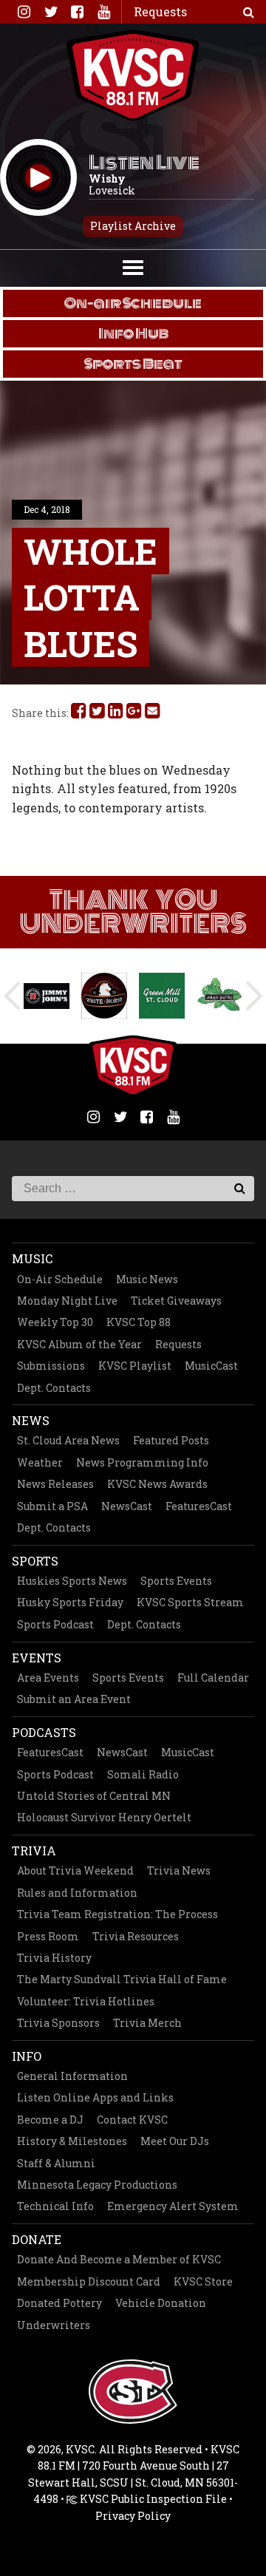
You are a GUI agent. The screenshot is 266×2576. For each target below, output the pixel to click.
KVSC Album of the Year (79, 1344)
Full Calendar (213, 1678)
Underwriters (54, 2325)
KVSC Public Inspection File (152, 2499)
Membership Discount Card (89, 2281)
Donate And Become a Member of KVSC (119, 2259)
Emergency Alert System (173, 2206)
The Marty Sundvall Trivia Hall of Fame (122, 1979)
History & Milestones (72, 2141)
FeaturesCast (199, 1506)
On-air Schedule (133, 303)
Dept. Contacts (54, 1388)
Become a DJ (50, 2120)
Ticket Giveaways (176, 1301)
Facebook (77, 12)
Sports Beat (133, 364)
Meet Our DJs (175, 2141)
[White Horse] (104, 996)
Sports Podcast (55, 1624)
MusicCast (211, 1366)
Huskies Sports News (72, 1581)
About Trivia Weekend (75, 1870)
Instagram (24, 12)
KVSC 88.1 (133, 75)
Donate (37, 2239)
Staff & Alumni (56, 2163)
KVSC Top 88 (139, 1322)
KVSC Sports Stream (190, 1602)
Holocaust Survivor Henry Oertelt (104, 1817)
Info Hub (133, 333)
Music (32, 1258)
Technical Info (55, 2206)
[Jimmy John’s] (47, 996)
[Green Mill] (162, 996)
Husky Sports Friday (70, 1602)
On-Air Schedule (60, 1279)
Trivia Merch (147, 2023)
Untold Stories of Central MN (94, 1796)
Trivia (34, 1851)
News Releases (55, 1484)
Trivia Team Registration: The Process (117, 1914)
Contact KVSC (132, 2120)
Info (27, 2056)
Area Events (48, 1678)
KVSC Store (203, 2281)
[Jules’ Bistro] (219, 996)
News (31, 1420)
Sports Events (176, 1581)
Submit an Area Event (74, 1699)
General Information (72, 2076)
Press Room (48, 1936)
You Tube (103, 12)
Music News (147, 1279)
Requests (178, 1344)
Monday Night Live (67, 1301)
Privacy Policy (133, 2516)
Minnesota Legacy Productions (97, 2185)
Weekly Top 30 (55, 1322)
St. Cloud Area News (68, 1440)
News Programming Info (142, 1462)
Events (37, 1658)
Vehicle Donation (161, 2303)
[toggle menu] (133, 266)
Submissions (51, 1366)
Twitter (50, 12)
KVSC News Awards (157, 1484)
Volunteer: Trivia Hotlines (86, 2001)
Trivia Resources (136, 1936)
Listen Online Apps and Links (95, 2097)
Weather (40, 1462)
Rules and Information (77, 1893)
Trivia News (179, 1870)
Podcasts (44, 1732)
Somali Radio (143, 1774)
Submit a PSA (52, 1506)
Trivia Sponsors (58, 2023)
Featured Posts (171, 1440)
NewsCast (127, 1506)
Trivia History (54, 1958)
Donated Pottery (59, 2303)
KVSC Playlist (135, 1366)
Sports (35, 1561)
